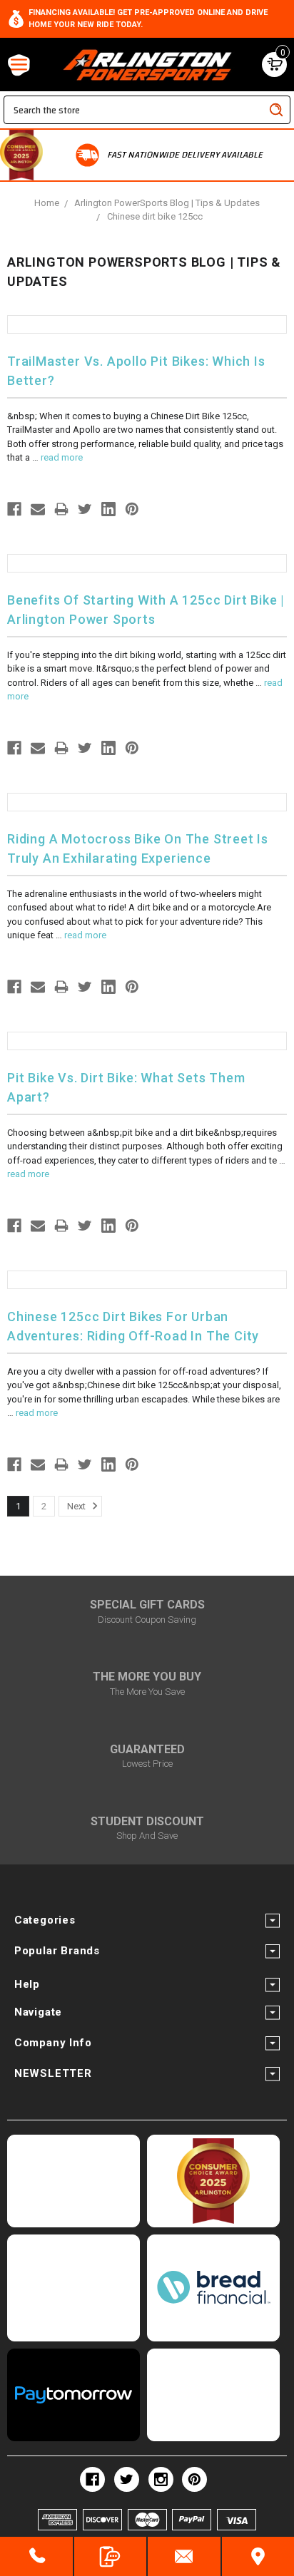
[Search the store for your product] (276, 110)
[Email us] (184, 2556)
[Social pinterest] (194, 2479)
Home (47, 203)
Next (77, 1506)
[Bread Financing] (213, 2288)
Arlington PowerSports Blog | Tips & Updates (167, 203)
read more (62, 457)
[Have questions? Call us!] (36, 2556)
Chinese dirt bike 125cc (155, 216)
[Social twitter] (127, 2479)
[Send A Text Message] (111, 2556)
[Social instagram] (161, 2479)
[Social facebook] (92, 2479)
